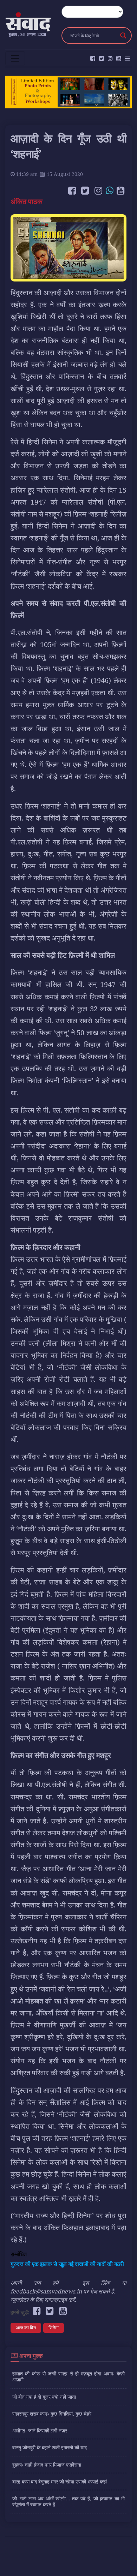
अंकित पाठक (27, 201)
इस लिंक (96, 2283)
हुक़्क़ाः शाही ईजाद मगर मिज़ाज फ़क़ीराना (47, 2465)
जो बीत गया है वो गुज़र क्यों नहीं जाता (44, 2397)
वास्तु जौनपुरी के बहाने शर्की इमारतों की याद (50, 2447)
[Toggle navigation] (15, 58)
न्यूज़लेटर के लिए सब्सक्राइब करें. (43, 2300)
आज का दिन (26, 2328)
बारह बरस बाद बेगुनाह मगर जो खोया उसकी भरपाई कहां (60, 2482)
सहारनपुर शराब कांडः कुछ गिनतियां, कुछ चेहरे (52, 2414)
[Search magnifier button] (123, 36)
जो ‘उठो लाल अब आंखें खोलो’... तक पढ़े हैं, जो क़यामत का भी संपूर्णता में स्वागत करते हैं (68, 2501)
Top (129, 2566)
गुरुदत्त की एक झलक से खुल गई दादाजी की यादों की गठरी (67, 2264)
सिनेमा (54, 2328)
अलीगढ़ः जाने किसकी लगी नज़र (40, 2431)
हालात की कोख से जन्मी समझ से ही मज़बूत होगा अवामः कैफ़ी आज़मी (68, 2376)
